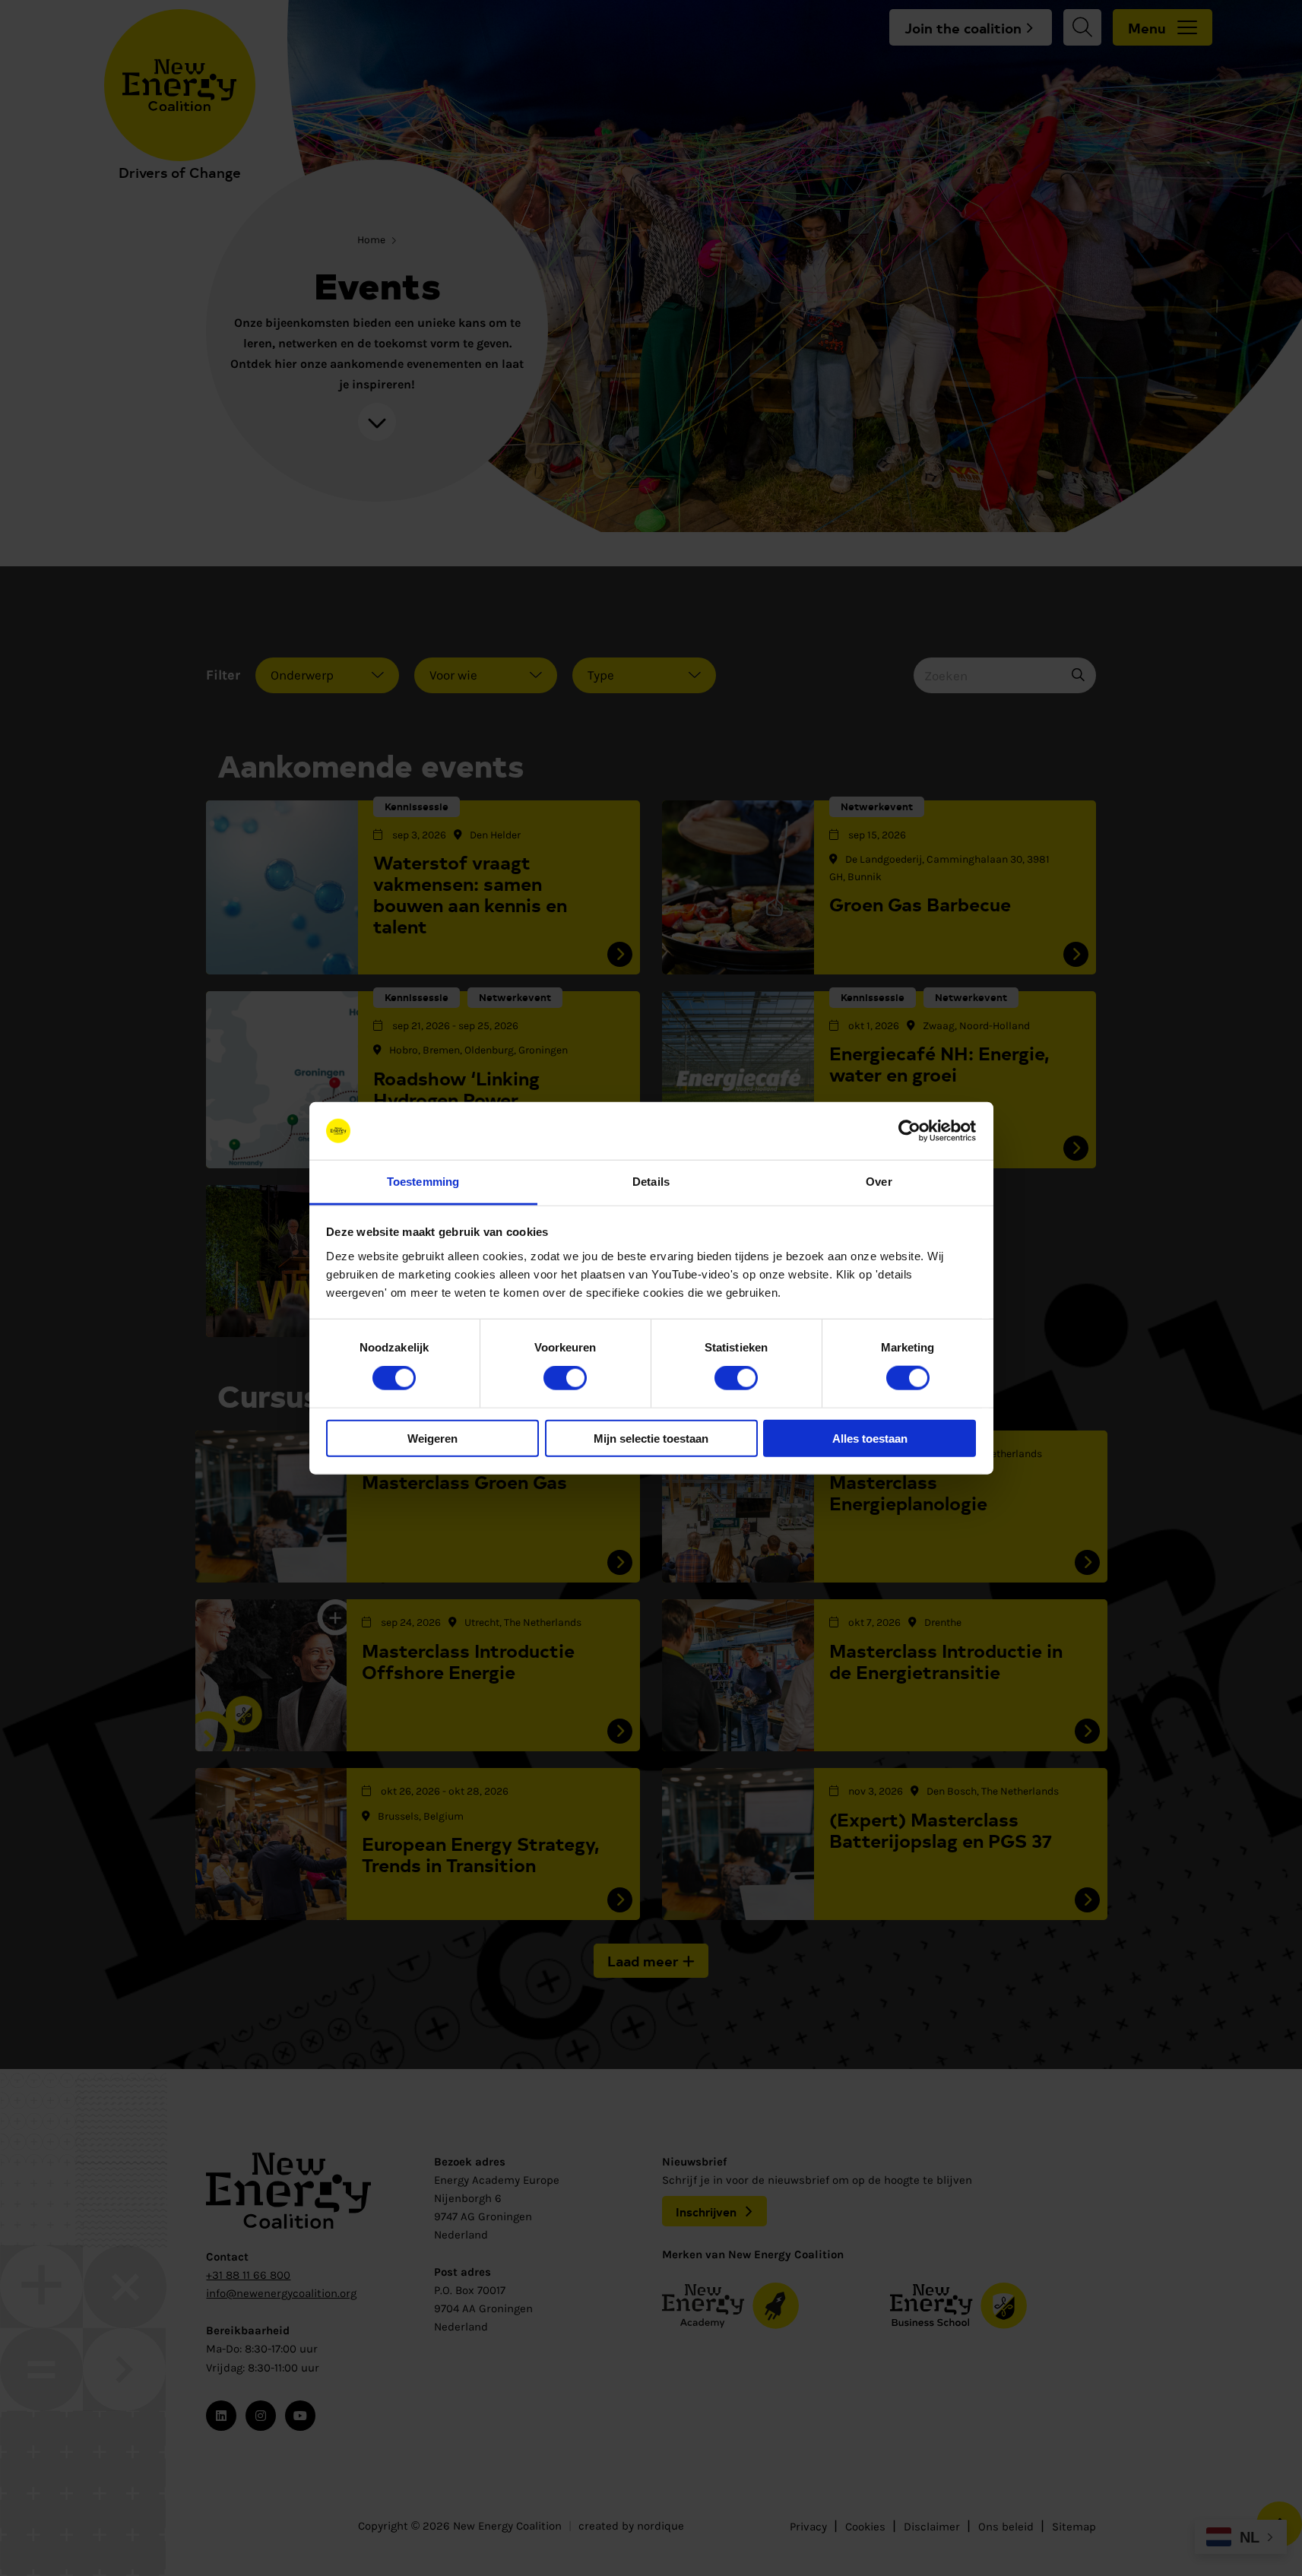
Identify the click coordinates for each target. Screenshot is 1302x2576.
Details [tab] (651, 1182)
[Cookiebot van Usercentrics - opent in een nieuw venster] (909, 1131)
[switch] (565, 1378)
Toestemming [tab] (423, 1182)
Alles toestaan (870, 1438)
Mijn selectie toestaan (651, 1438)
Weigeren (432, 1438)
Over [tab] (879, 1182)
